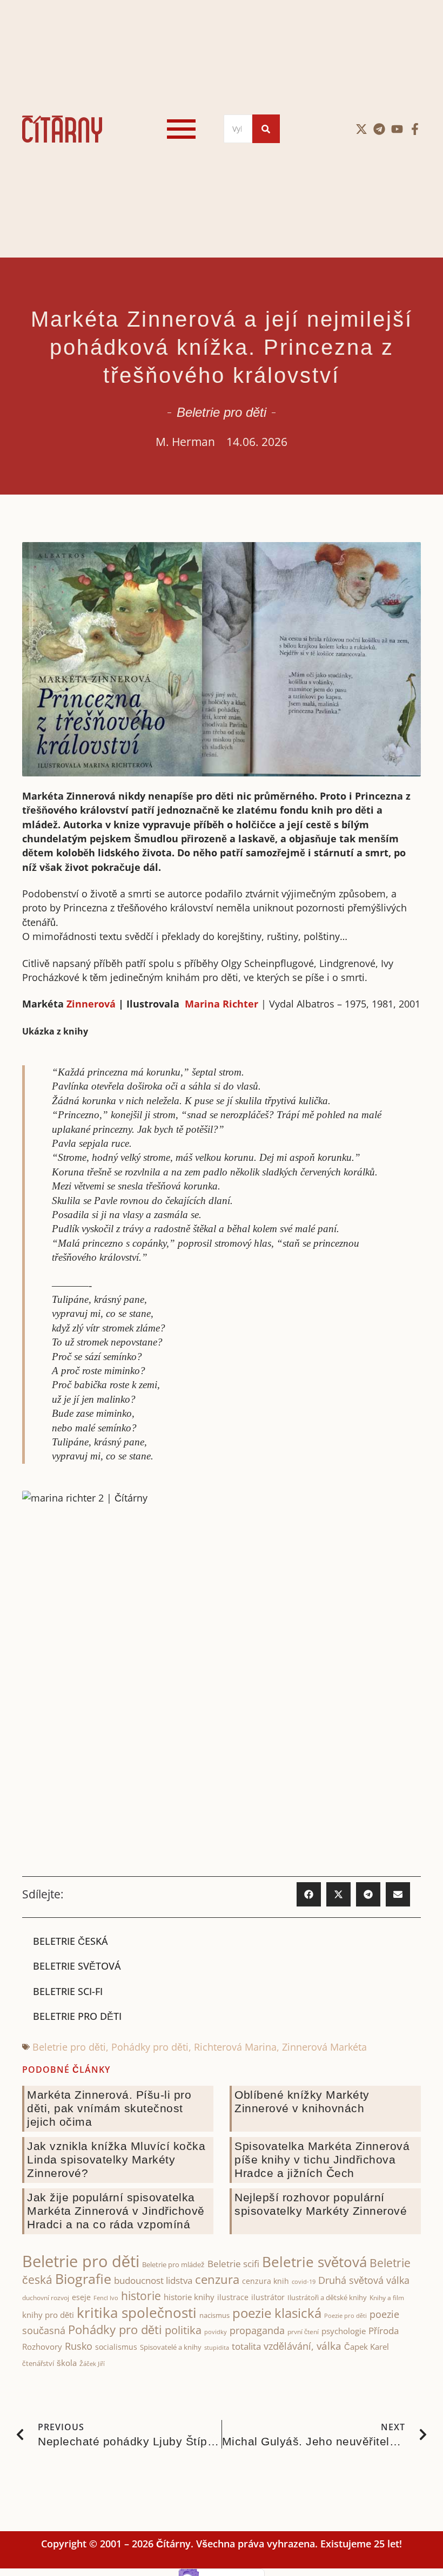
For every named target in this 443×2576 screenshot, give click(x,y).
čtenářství (38, 2364)
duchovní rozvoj (46, 2298)
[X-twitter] (361, 129)
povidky (216, 2332)
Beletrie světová (77, 1966)
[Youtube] (397, 129)
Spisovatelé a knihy (171, 2347)
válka (329, 2346)
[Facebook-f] (415, 129)
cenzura (217, 2279)
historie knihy (189, 2297)
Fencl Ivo (106, 2298)
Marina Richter (222, 1004)
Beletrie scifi (233, 2264)
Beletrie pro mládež (173, 2264)
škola (67, 2363)
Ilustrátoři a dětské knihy (327, 2297)
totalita (246, 2346)
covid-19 (304, 2282)
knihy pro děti (48, 2315)
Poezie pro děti (345, 2315)
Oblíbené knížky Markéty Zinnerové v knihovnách (302, 2101)
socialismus (116, 2347)
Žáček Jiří (92, 2364)
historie (141, 2296)
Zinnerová (90, 1004)
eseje (81, 2297)
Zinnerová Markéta (324, 2047)
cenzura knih (266, 2281)
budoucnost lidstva (153, 2280)
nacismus (214, 2315)
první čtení (303, 2332)
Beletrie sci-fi (68, 1991)
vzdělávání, (289, 2346)
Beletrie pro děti (222, 412)
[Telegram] (379, 129)
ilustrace (233, 2297)
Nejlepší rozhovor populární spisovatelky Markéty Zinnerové (321, 2204)
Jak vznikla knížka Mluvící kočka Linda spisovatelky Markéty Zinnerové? (116, 2159)
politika (183, 2330)
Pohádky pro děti (150, 2047)
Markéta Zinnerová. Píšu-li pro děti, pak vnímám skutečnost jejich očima (109, 2108)
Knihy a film (387, 2298)
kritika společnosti (137, 2313)
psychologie (344, 2331)
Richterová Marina (235, 2047)
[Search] (266, 129)
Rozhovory (42, 2347)
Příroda (384, 2331)
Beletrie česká (71, 1941)
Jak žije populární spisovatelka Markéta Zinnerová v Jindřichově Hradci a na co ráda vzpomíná (116, 2211)
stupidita (217, 2347)
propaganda (257, 2330)
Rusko (79, 2346)
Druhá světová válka (364, 2280)
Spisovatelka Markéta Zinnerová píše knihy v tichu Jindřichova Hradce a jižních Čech (322, 2159)
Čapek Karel (367, 2347)
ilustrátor (268, 2297)
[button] (309, 1894)
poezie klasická (277, 2313)
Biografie (83, 2279)
